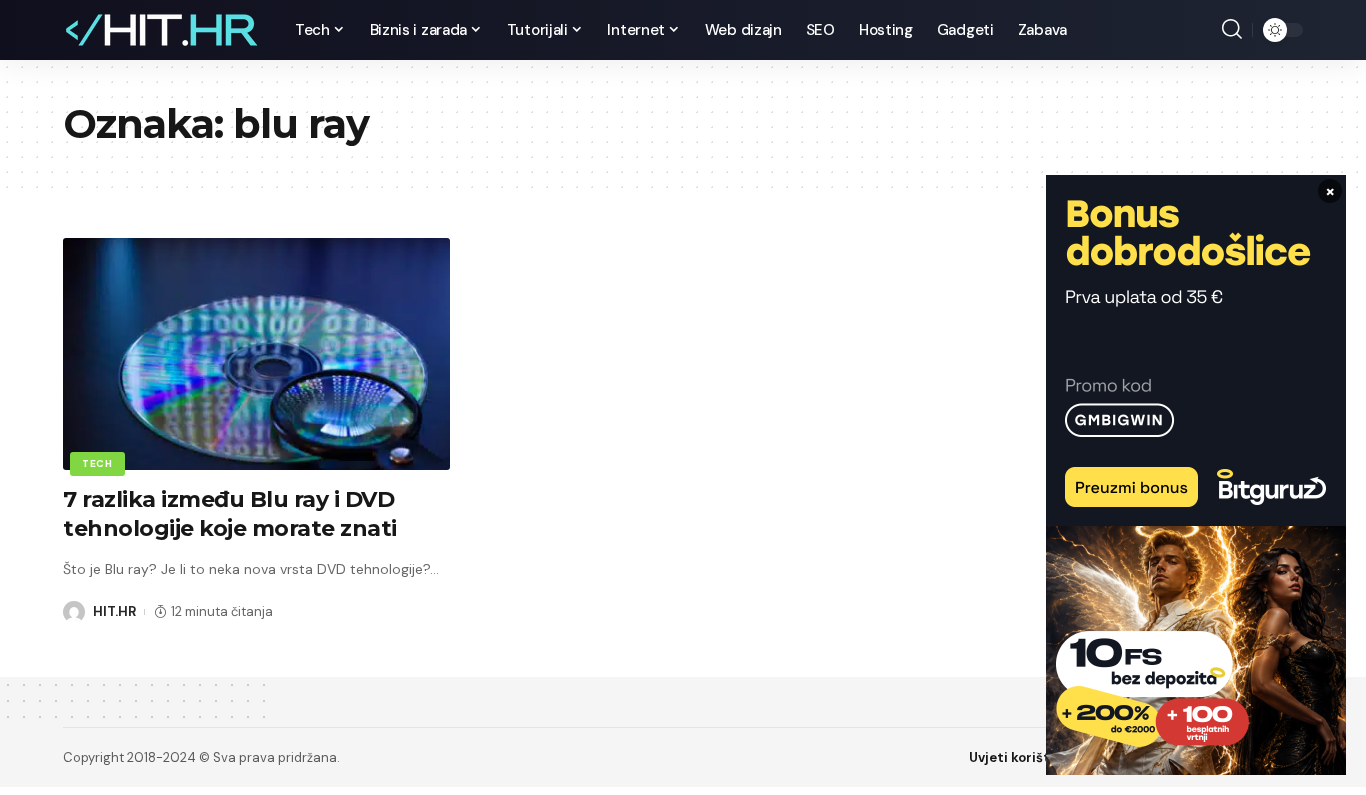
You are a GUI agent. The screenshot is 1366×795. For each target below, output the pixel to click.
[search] (1232, 30)
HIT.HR (114, 611)
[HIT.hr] (163, 30)
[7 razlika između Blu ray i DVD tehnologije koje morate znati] (256, 354)
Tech (97, 463)
